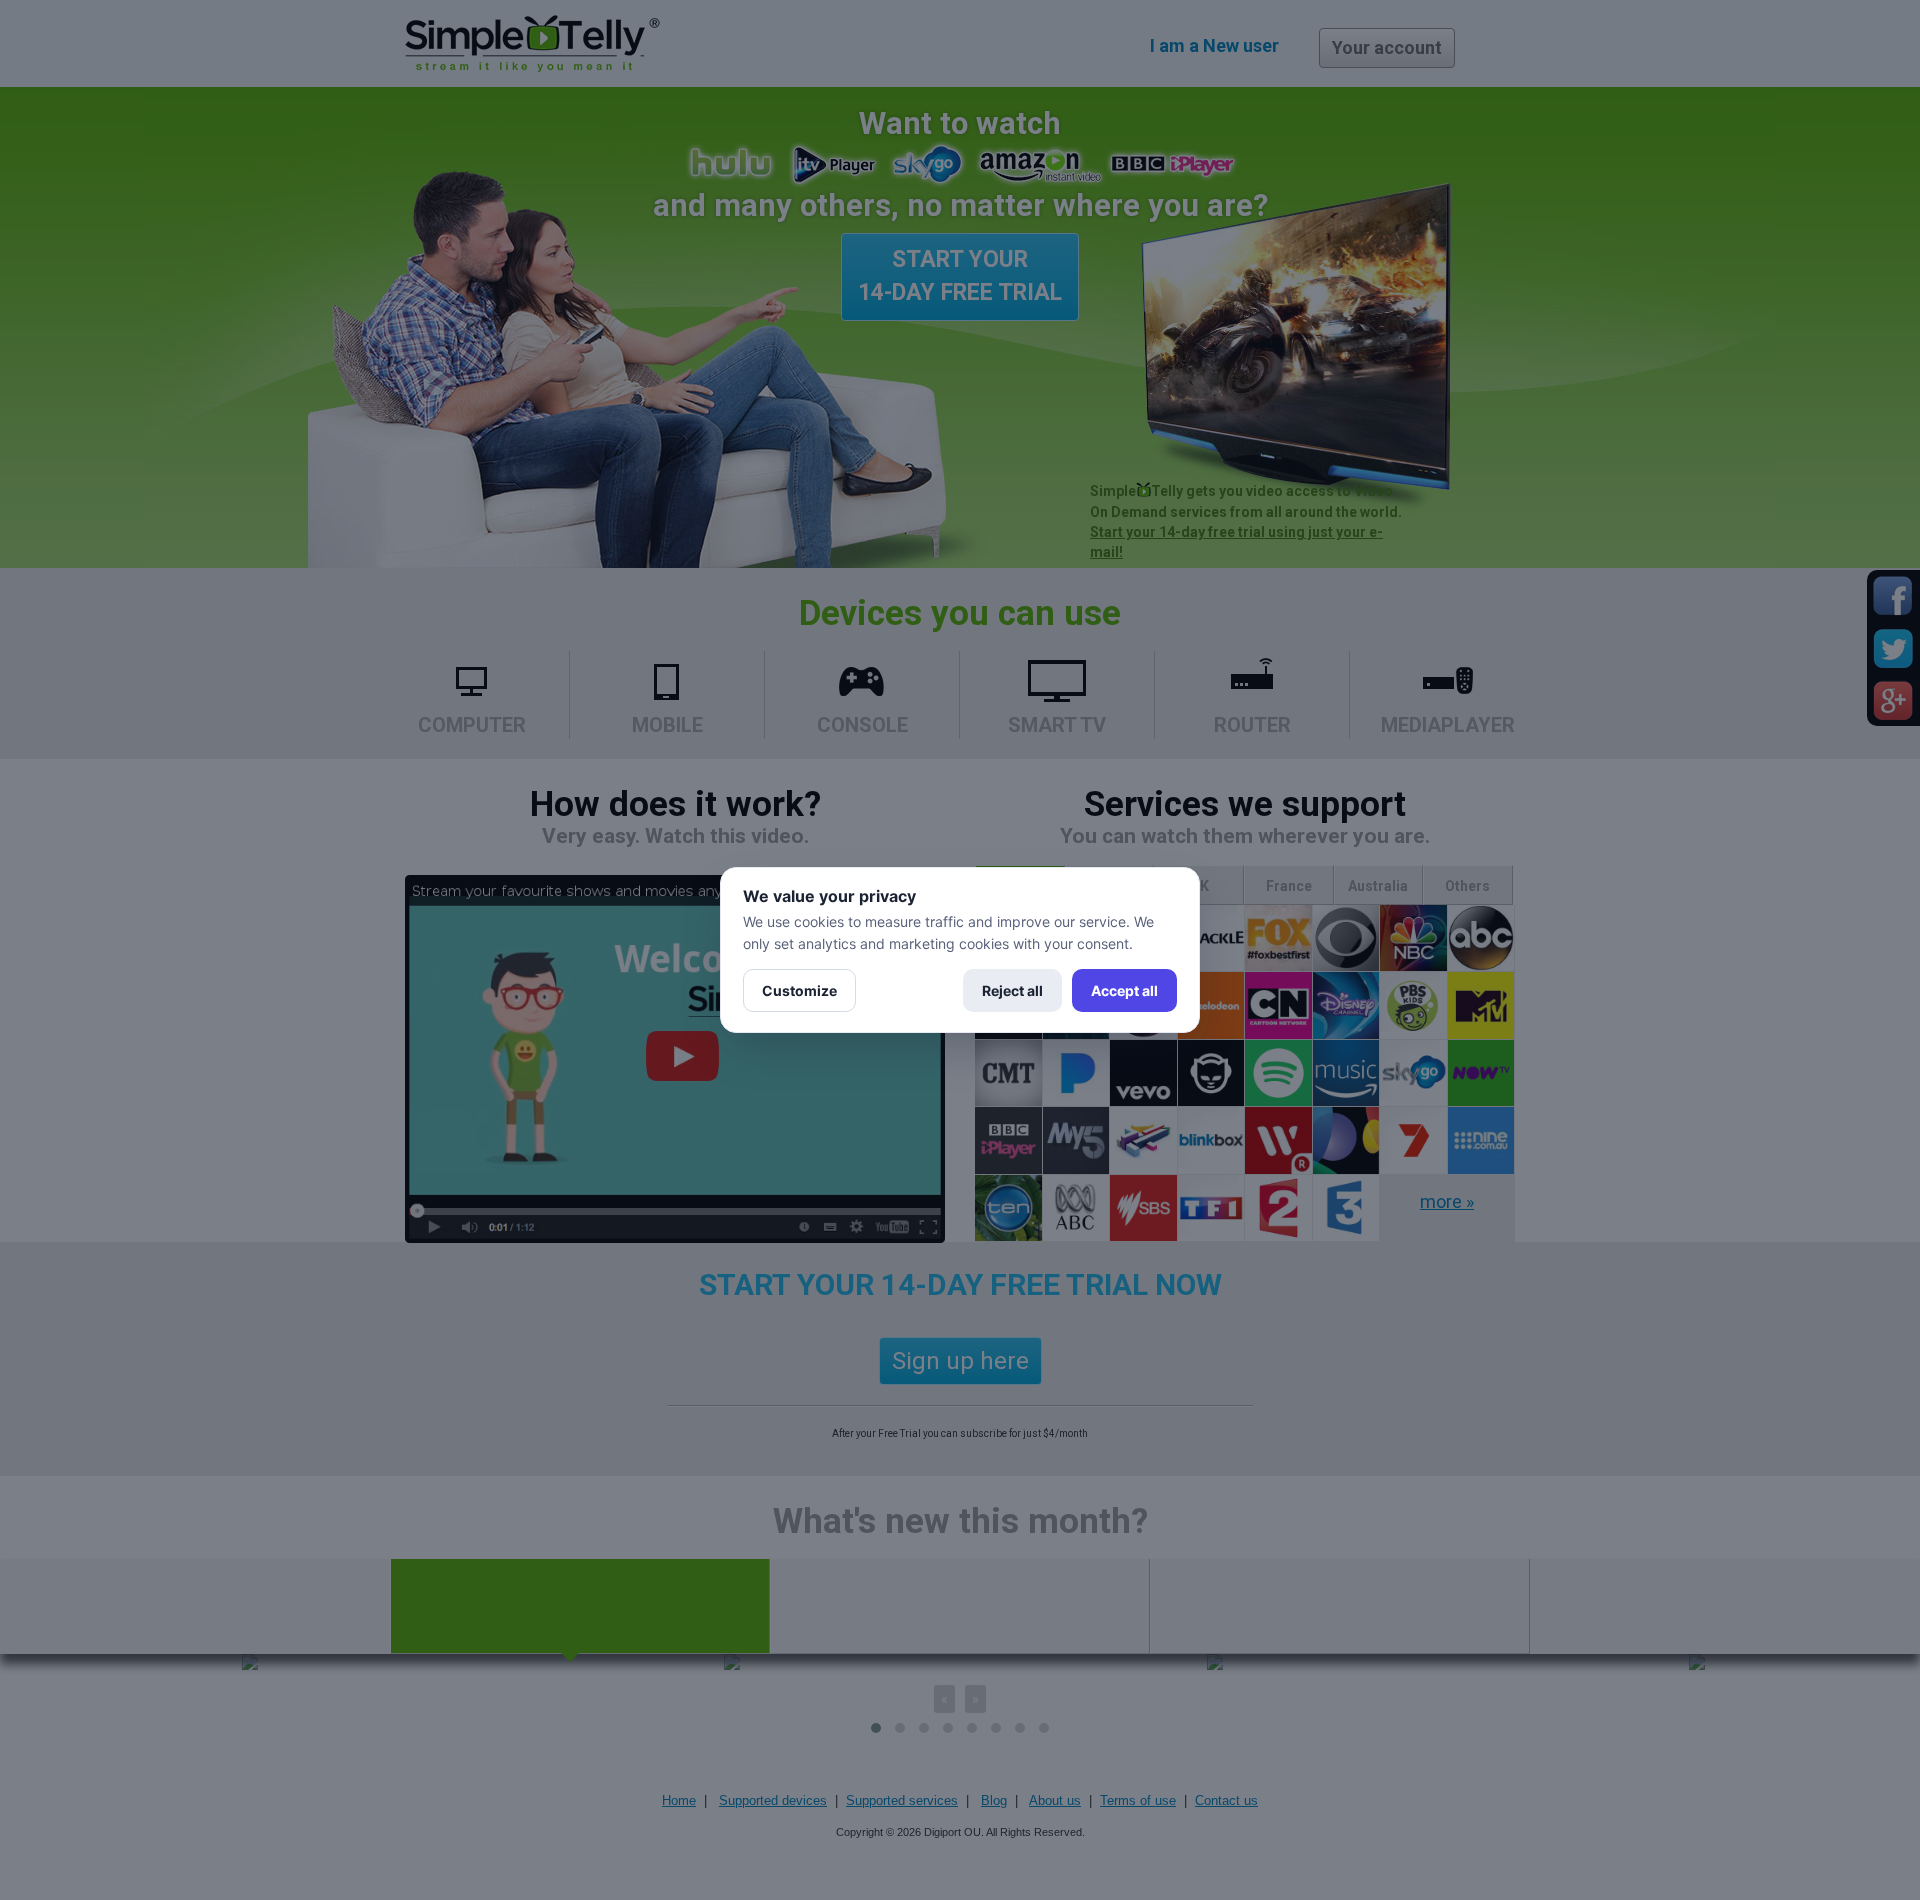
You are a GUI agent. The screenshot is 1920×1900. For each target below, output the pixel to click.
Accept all (1124, 990)
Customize (799, 990)
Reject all (1012, 990)
